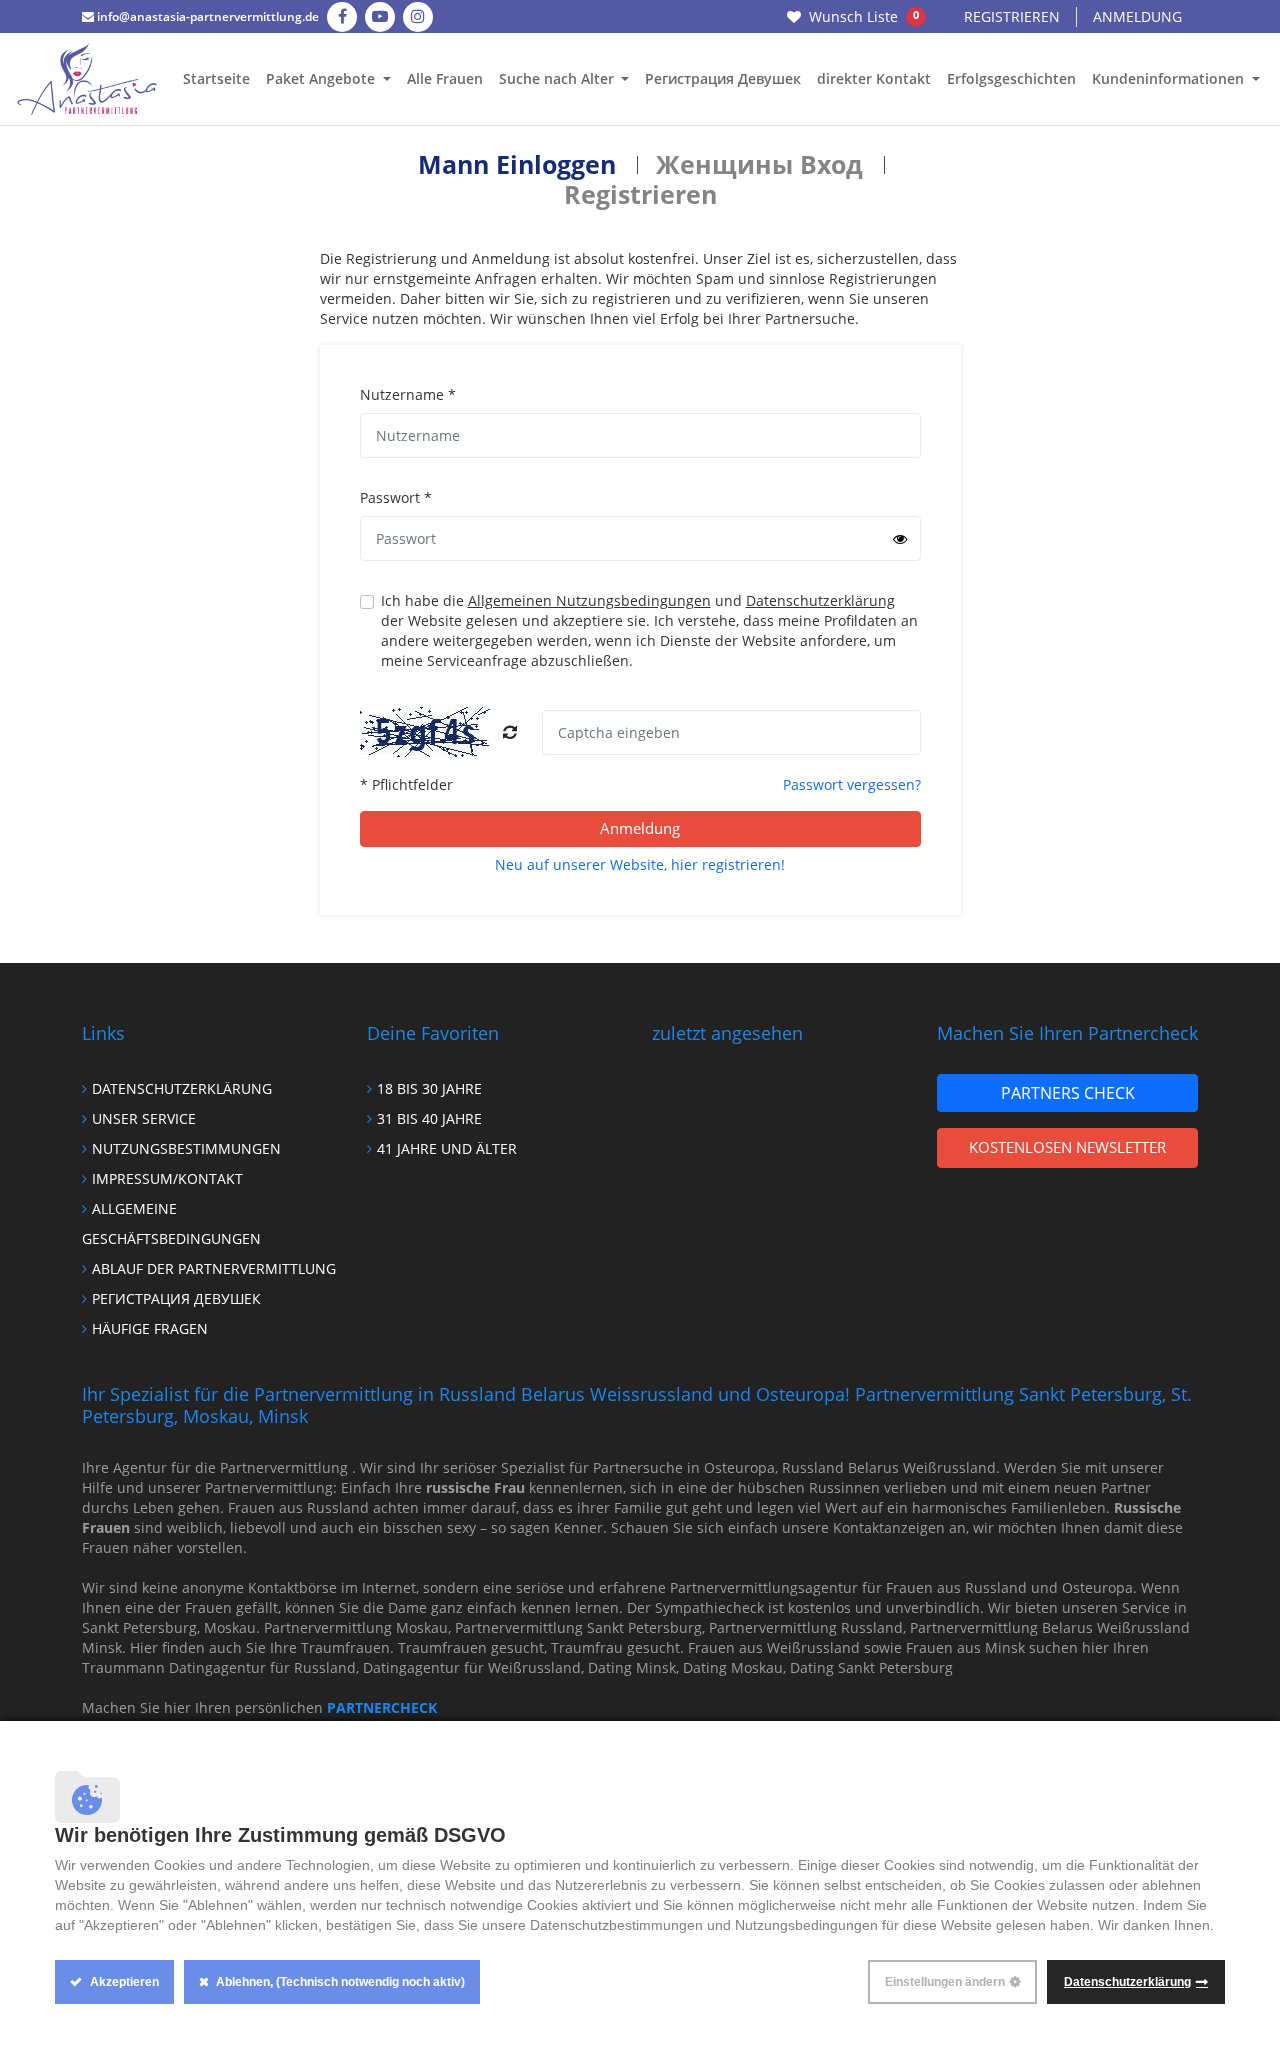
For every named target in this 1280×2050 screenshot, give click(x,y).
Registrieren (1012, 16)
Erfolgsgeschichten (1011, 78)
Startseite (216, 78)
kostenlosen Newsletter (1067, 1147)
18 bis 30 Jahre (429, 1088)
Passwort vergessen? (852, 784)
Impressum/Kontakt (167, 1178)
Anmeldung (1137, 16)
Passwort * (396, 497)
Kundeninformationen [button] (1170, 78)
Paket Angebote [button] (322, 78)
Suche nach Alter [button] (558, 78)
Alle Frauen (445, 78)
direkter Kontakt (874, 78)
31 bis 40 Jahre (429, 1118)
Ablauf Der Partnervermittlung (214, 1268)
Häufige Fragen (150, 1328)
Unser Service (144, 1118)
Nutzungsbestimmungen (186, 1148)
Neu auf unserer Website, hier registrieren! (640, 864)
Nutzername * (408, 394)
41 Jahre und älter (447, 1148)
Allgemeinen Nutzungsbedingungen (589, 600)
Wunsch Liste (864, 16)
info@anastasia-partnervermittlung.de (206, 16)
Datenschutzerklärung (820, 600)
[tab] (517, 164)
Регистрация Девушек (723, 78)
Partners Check (1068, 1093)
